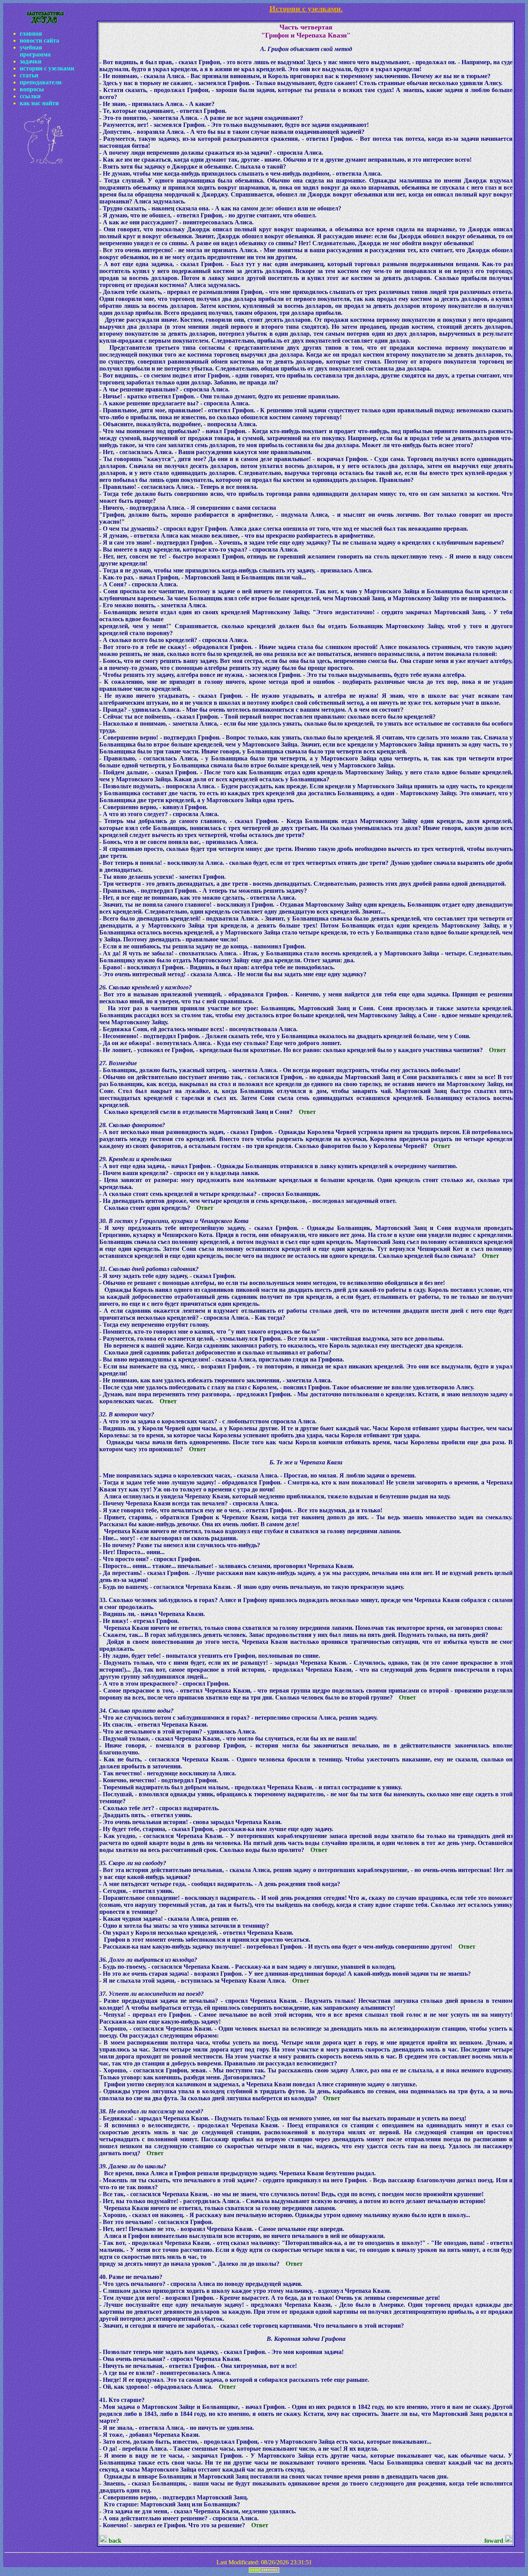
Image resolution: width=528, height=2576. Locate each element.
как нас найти (39, 103)
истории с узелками (47, 68)
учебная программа (35, 51)
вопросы (32, 89)
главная (31, 33)
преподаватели (41, 82)
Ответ (497, 1050)
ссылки (30, 96)
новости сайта (39, 40)
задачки (31, 61)
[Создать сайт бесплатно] (264, 2571)
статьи (29, 75)
